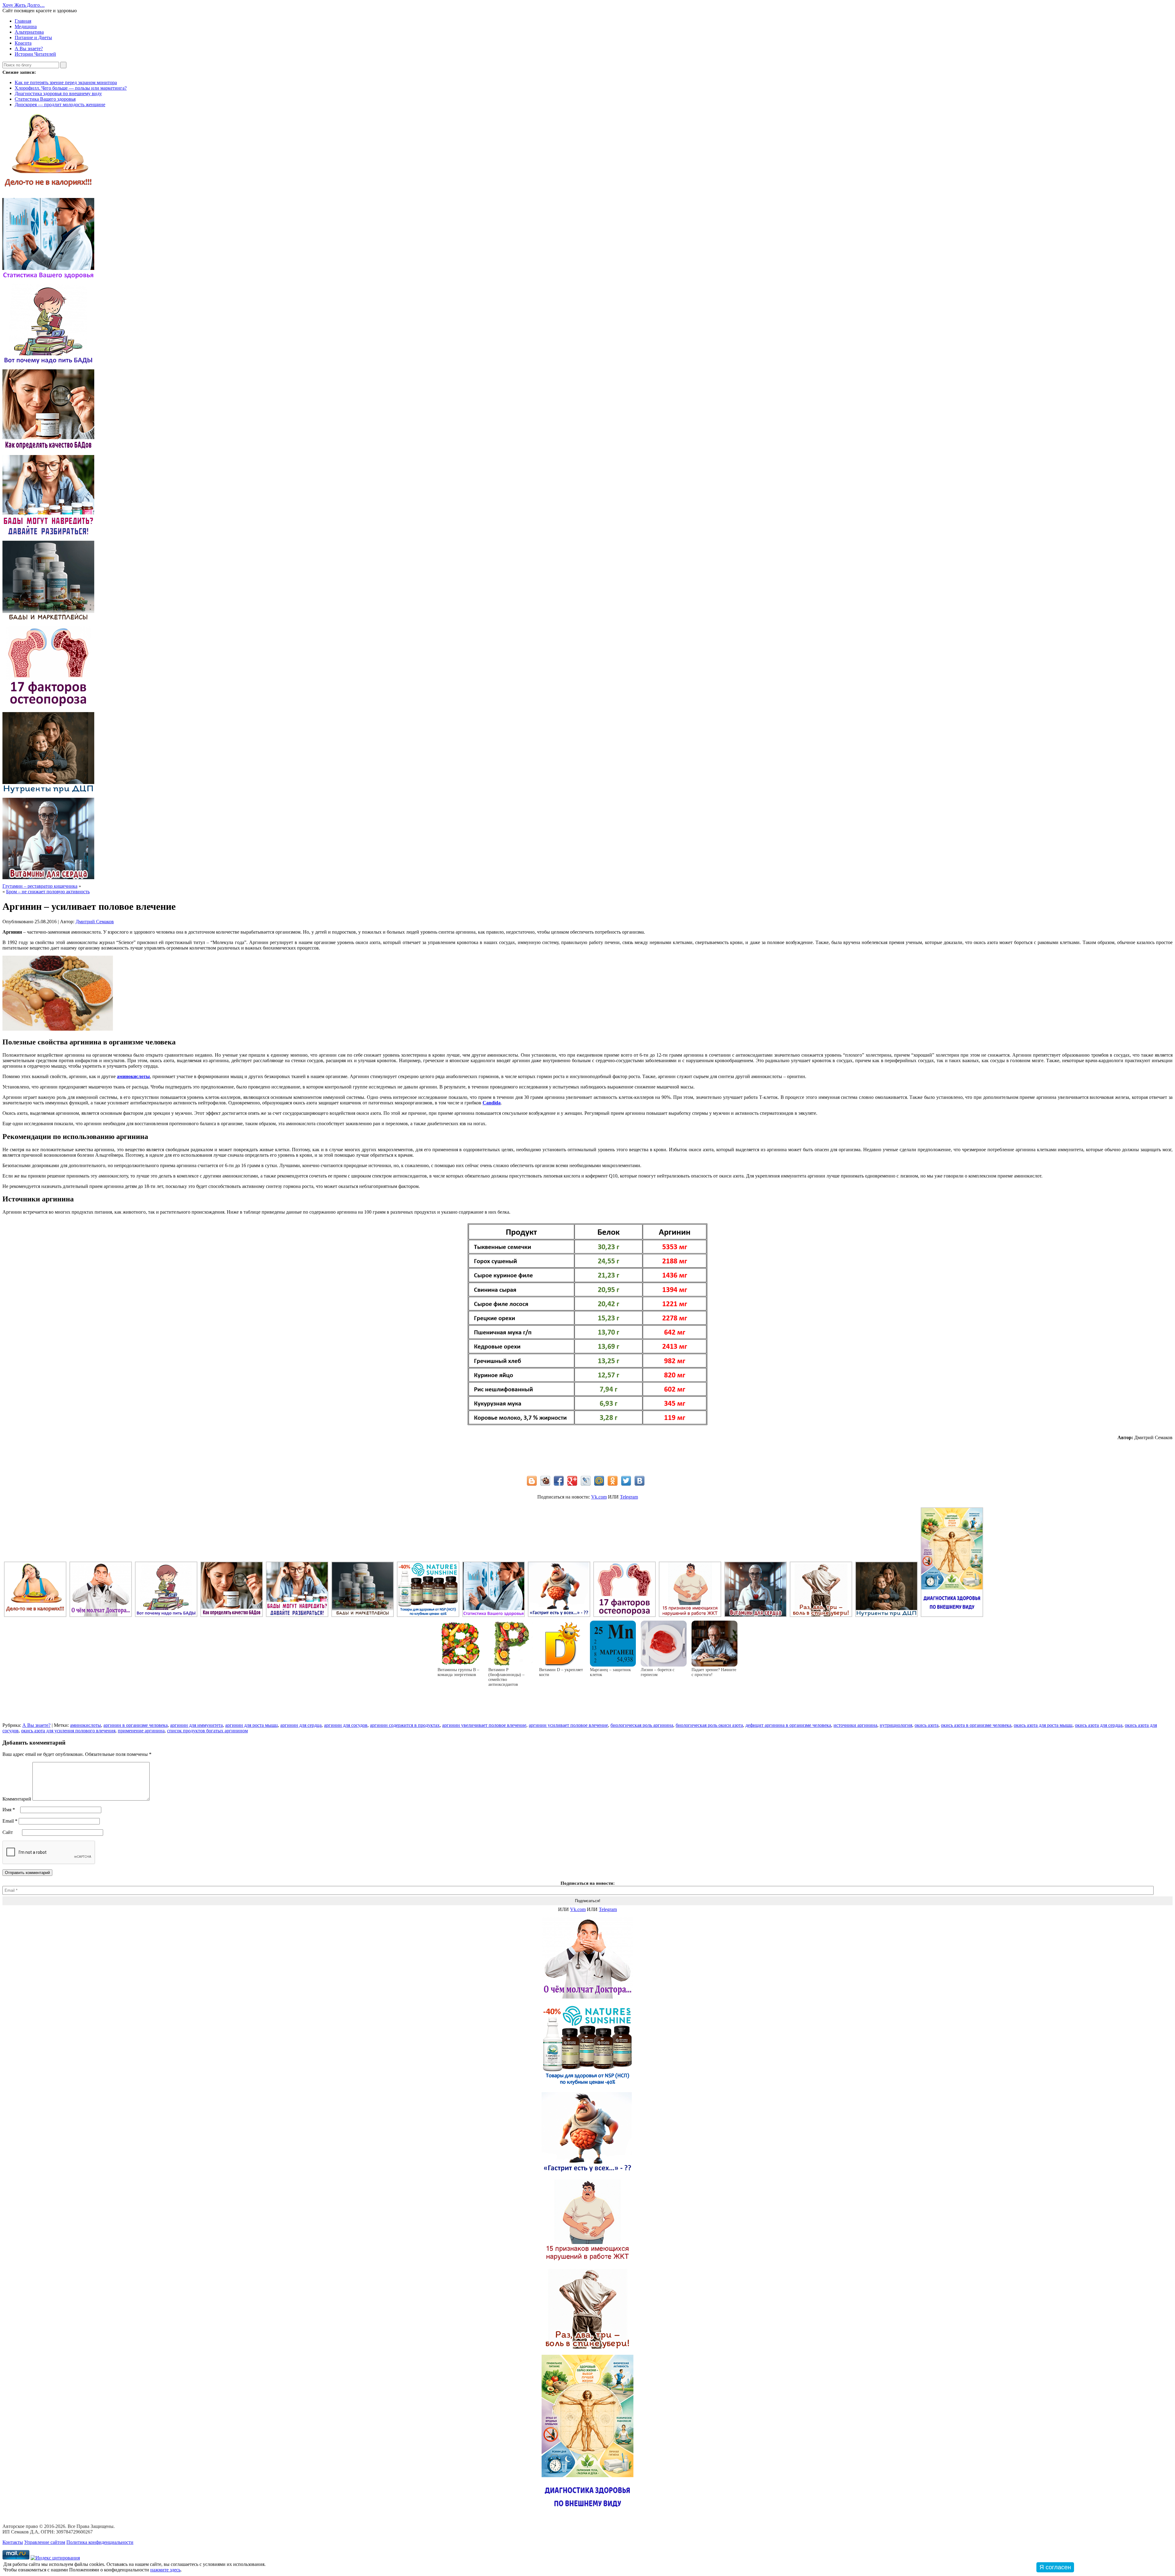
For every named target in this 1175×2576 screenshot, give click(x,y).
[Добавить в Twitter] (626, 1481)
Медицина (26, 26)
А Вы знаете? (29, 49)
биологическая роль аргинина (642, 1725)
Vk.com (599, 1497)
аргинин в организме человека (136, 1725)
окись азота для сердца (1099, 1725)
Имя (9, 1810)
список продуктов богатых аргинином (207, 1731)
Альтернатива (29, 32)
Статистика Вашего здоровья (45, 99)
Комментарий (17, 1799)
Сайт (8, 1832)
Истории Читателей (35, 54)
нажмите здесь (165, 2570)
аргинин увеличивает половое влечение (484, 1725)
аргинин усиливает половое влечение (568, 1725)
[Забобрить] (545, 1481)
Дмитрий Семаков (95, 922)
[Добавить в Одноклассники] (613, 1481)
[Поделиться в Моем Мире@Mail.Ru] (599, 1481)
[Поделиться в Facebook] (559, 1481)
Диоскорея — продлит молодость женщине (60, 105)
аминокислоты (133, 1076)
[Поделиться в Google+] (572, 1481)
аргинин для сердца (301, 1725)
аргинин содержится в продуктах (405, 1725)
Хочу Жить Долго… (24, 5)
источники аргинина (855, 1725)
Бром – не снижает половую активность (48, 892)
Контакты (13, 2542)
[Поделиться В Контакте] (640, 1481)
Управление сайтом (45, 2542)
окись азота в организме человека (976, 1725)
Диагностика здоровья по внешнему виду (58, 93)
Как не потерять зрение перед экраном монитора (66, 82)
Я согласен (1055, 2567)
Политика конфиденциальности (100, 2542)
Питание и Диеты (33, 37)
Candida (492, 1103)
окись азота (927, 1725)
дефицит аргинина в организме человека (788, 1725)
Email (10, 1821)
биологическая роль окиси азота (709, 1725)
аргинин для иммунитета (196, 1725)
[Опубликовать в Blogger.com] (532, 1481)
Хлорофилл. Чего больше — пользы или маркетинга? (71, 88)
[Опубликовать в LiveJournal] (586, 1481)
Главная (23, 21)
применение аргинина (141, 1731)
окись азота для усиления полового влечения (68, 1731)
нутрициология (896, 1725)
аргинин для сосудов (346, 1725)
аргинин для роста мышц (252, 1725)
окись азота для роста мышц (1043, 1725)
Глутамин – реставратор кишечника (40, 886)
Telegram (629, 1497)
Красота (23, 43)
